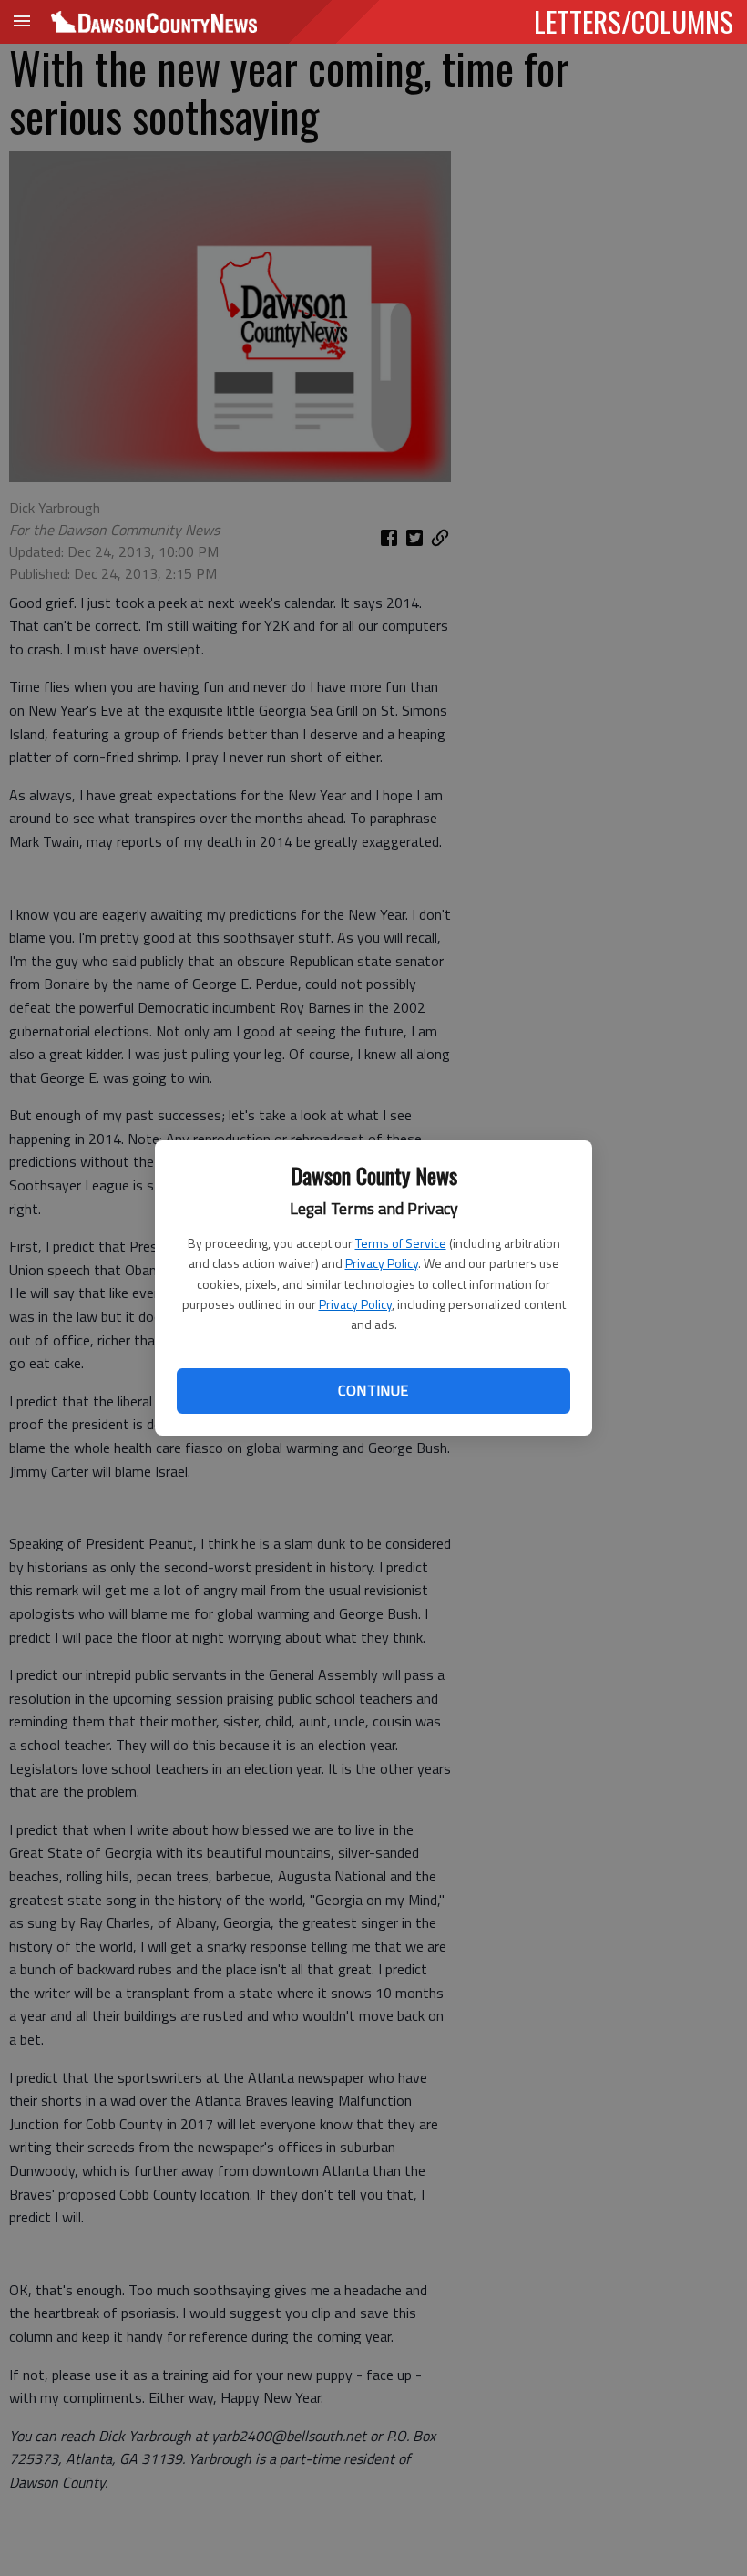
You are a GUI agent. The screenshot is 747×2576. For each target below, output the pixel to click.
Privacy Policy (382, 1263)
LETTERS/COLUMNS (634, 21)
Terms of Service (401, 1243)
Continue (373, 1390)
